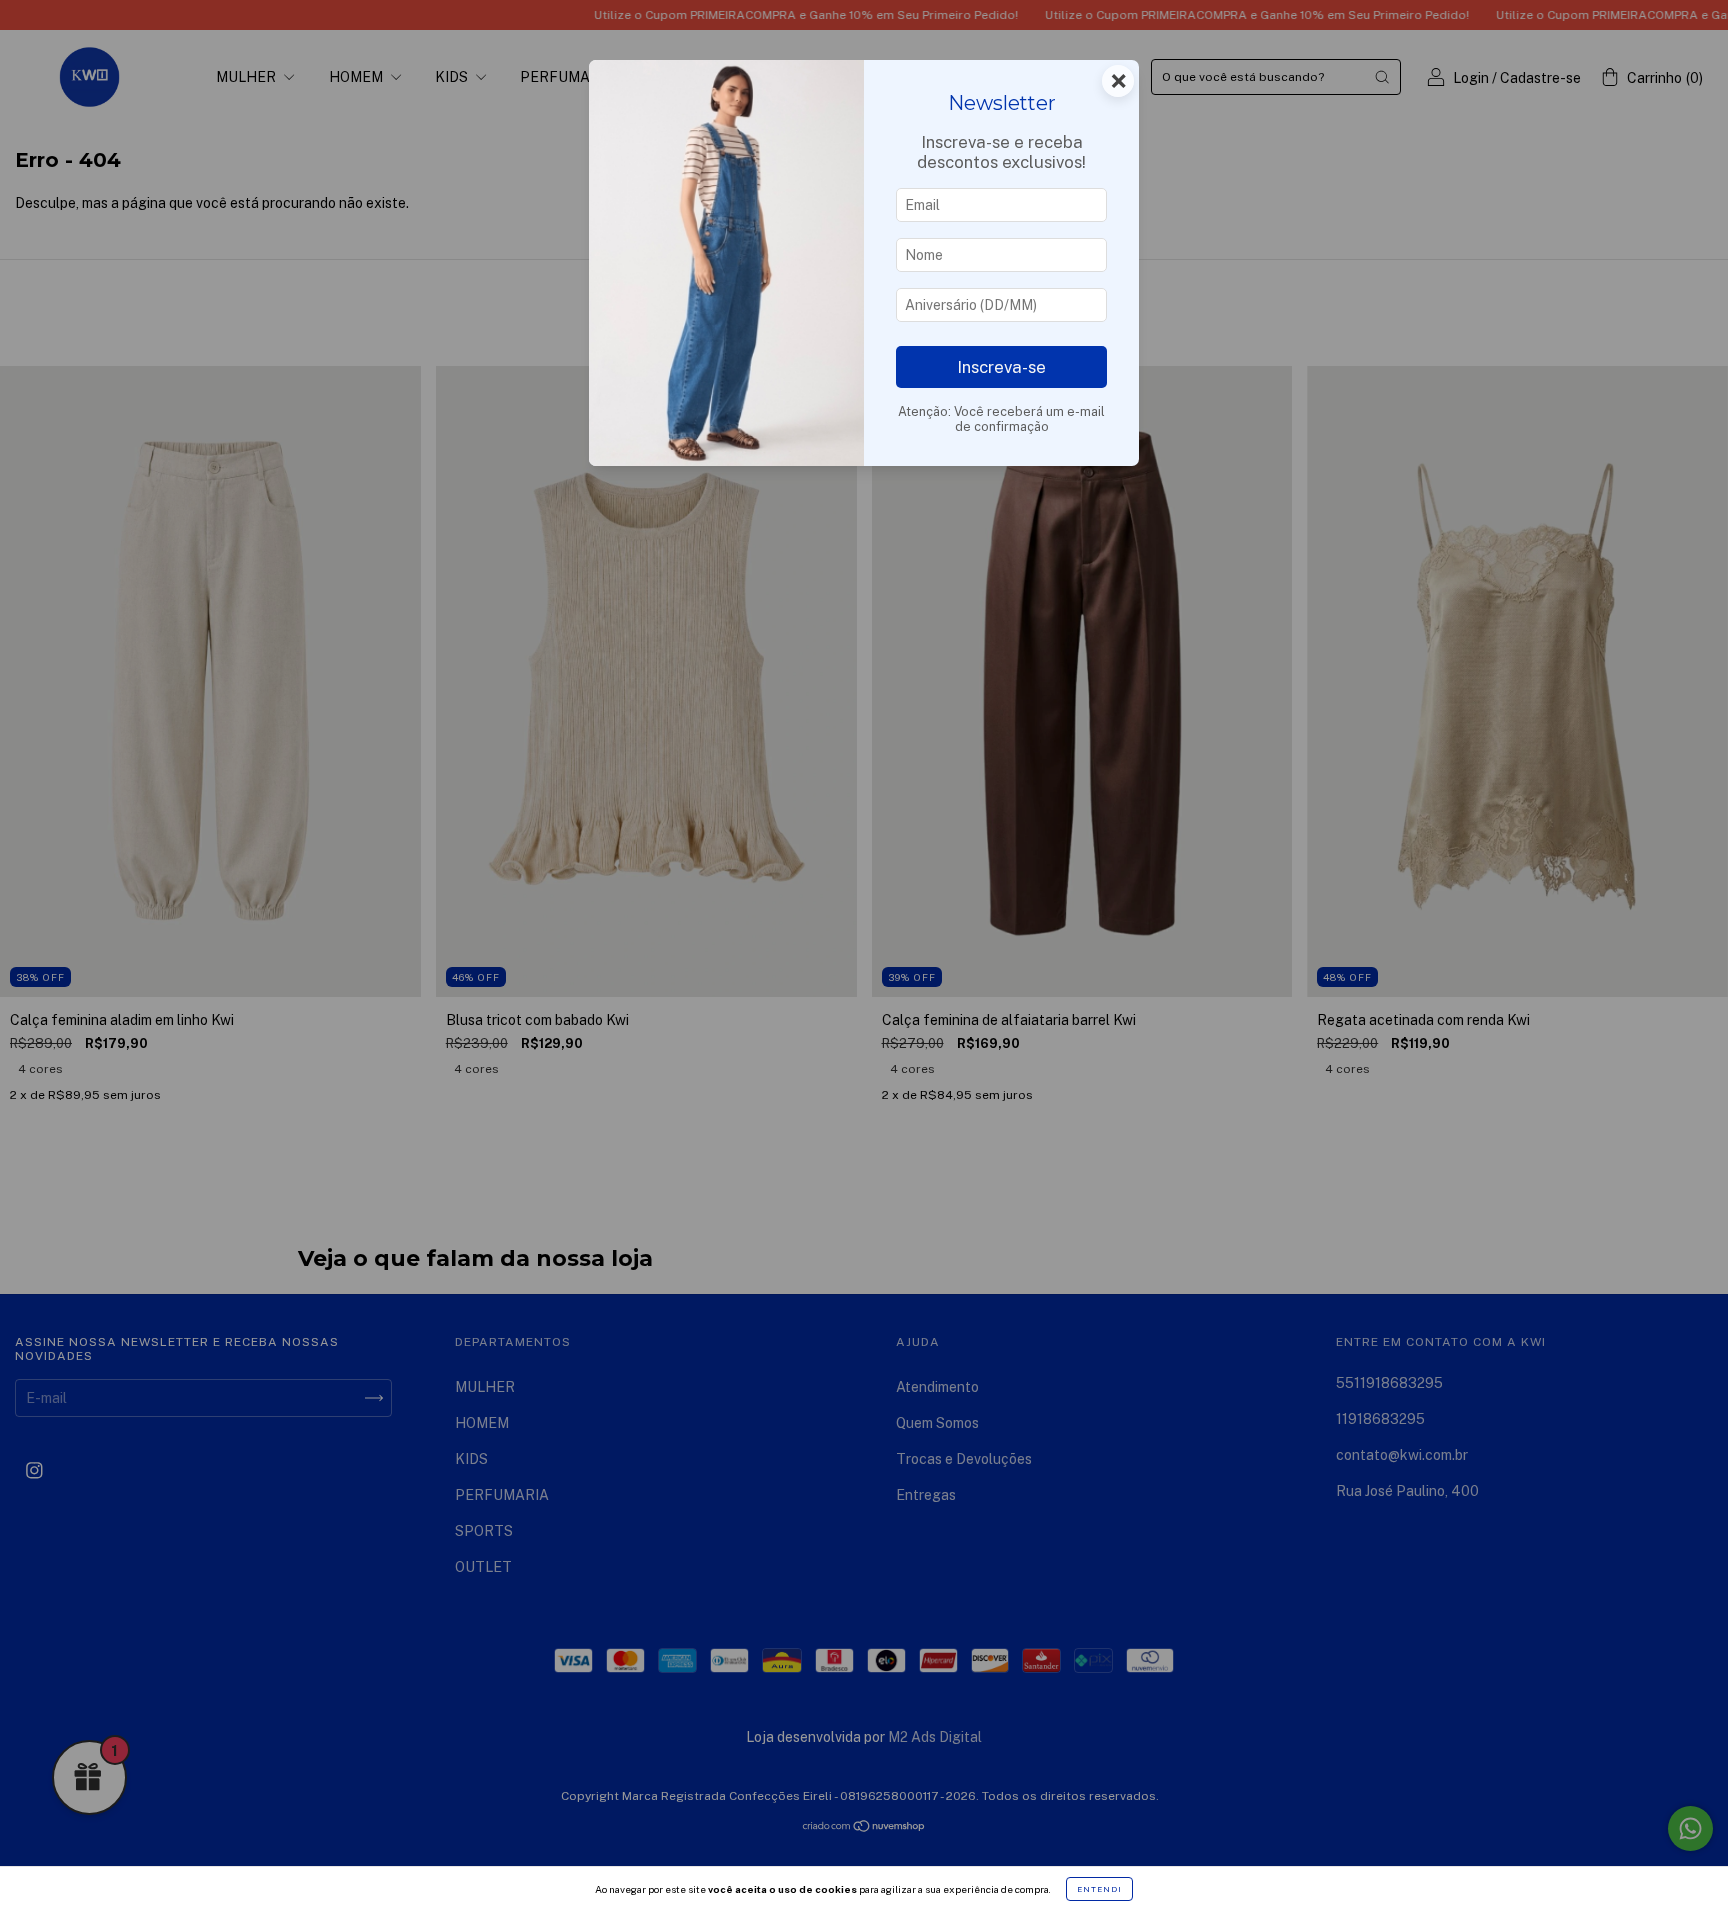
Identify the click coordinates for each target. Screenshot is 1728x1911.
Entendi (1099, 1889)
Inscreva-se (1001, 367)
